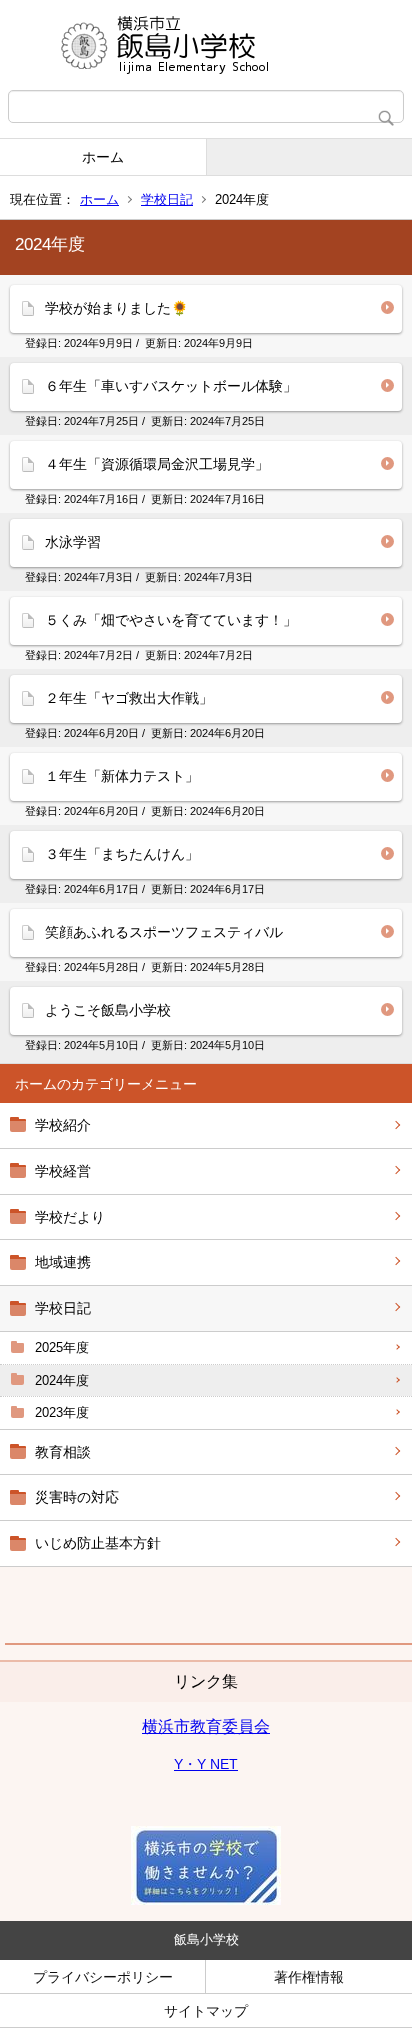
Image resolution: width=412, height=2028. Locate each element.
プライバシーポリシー (103, 1977)
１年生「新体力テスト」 (122, 776)
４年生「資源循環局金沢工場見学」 (157, 464)
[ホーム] (206, 45)
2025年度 (62, 1347)
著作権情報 (309, 1977)
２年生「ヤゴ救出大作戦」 (129, 698)
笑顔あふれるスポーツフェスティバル (164, 932)
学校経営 (63, 1171)
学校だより (70, 1217)
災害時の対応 (77, 1497)
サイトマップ (206, 2011)
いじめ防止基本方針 (98, 1543)
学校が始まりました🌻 (116, 308)
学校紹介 (63, 1125)
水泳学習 (73, 542)
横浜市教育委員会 (206, 1726)
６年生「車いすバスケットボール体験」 (171, 386)
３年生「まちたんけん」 (122, 854)
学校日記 (167, 199)
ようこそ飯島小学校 (108, 1010)
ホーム (103, 157)
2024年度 (62, 1380)
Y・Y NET (206, 1764)
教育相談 (63, 1452)
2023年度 (62, 1412)
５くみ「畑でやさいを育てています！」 (171, 620)
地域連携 (63, 1262)
